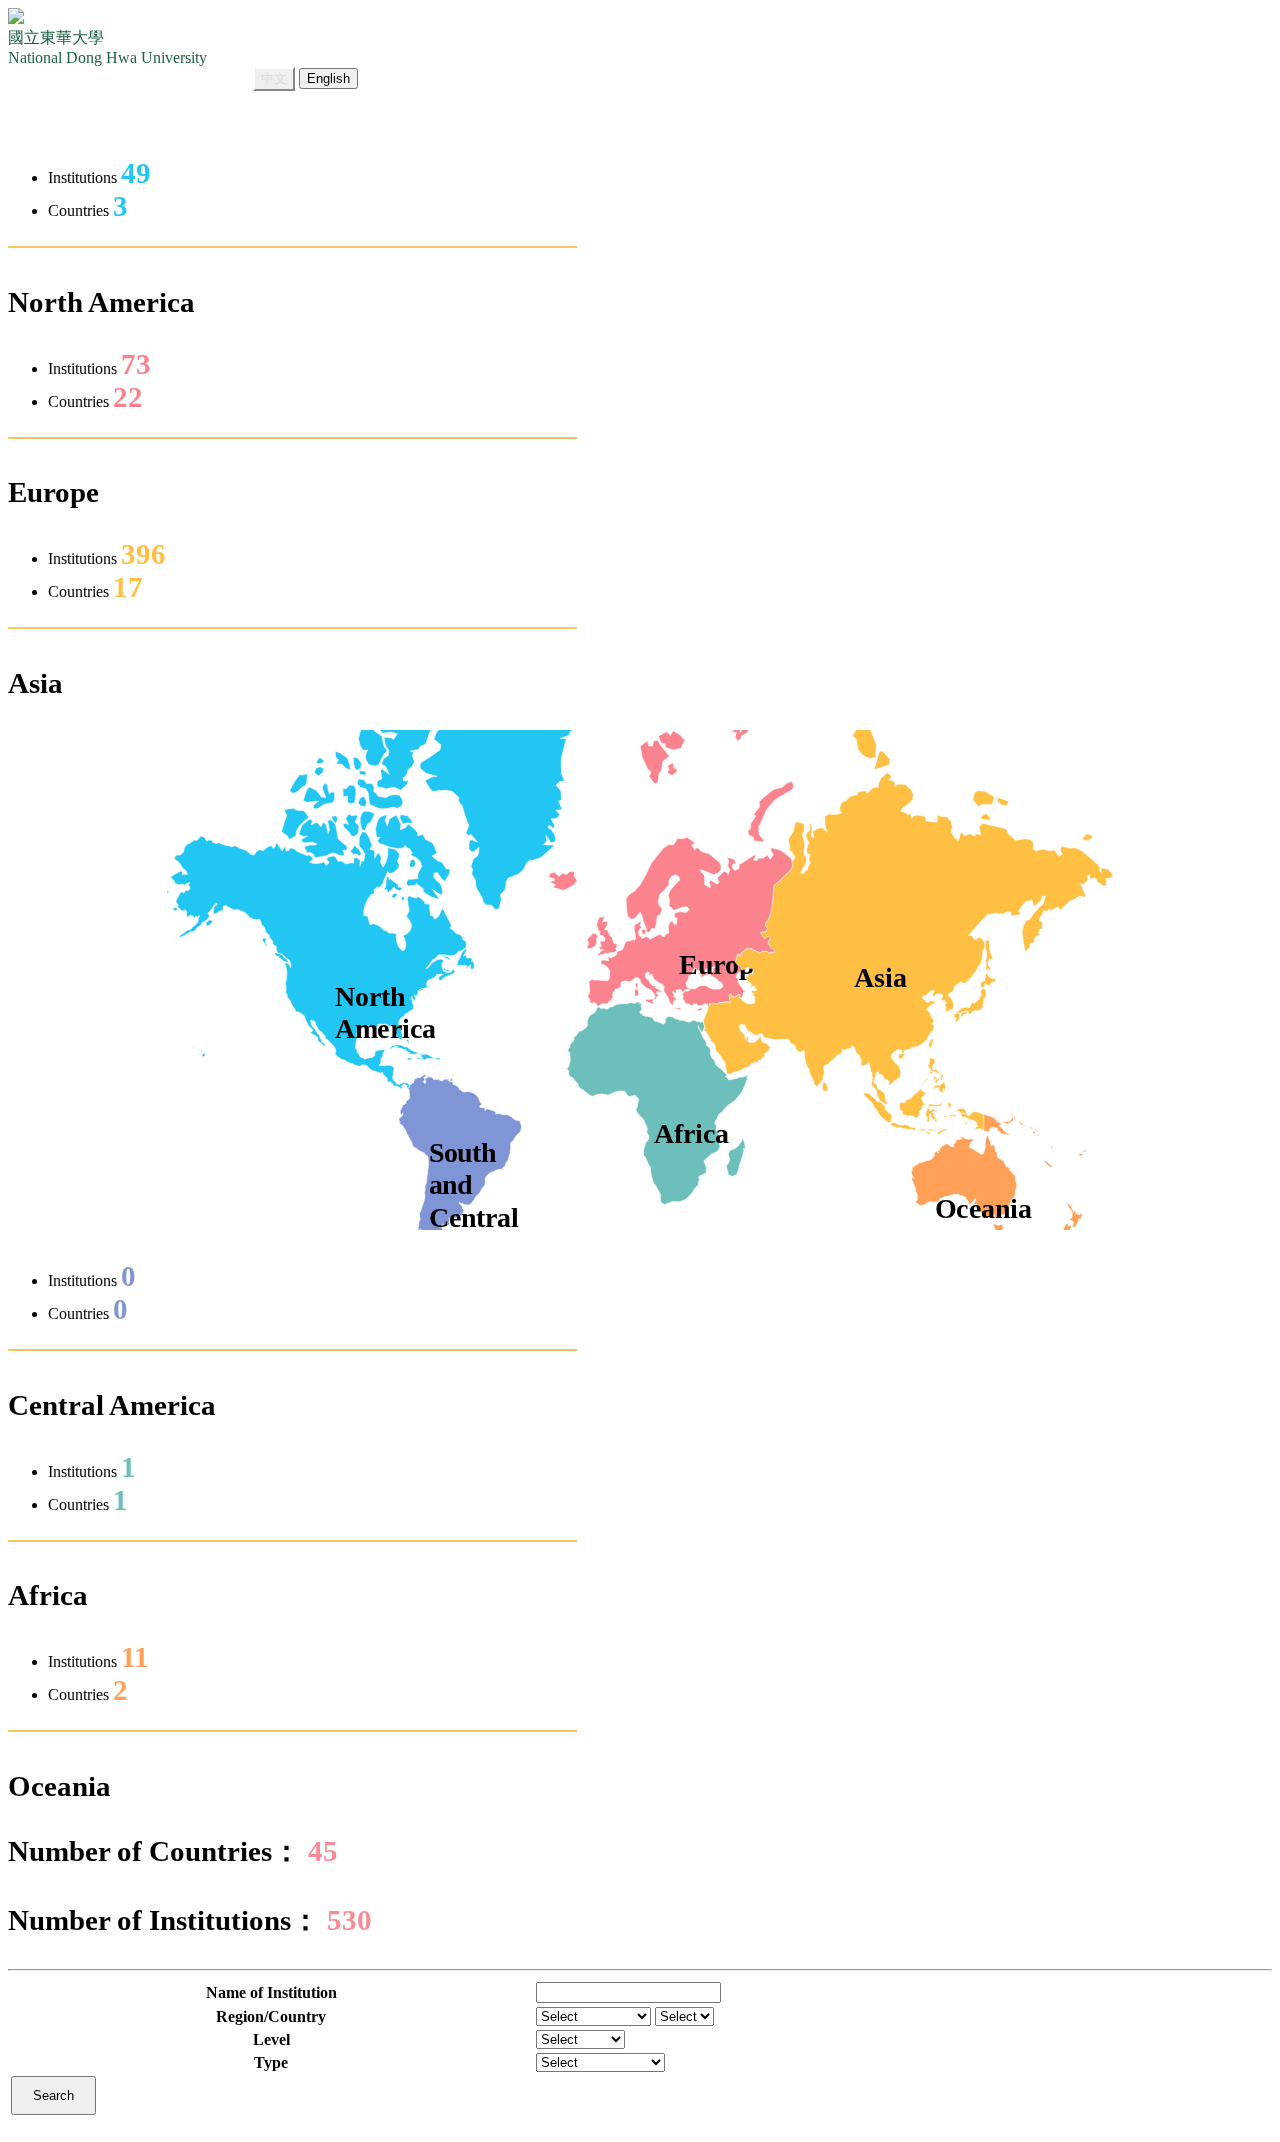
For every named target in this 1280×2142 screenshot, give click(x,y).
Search (53, 2095)
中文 (274, 78)
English (328, 78)
